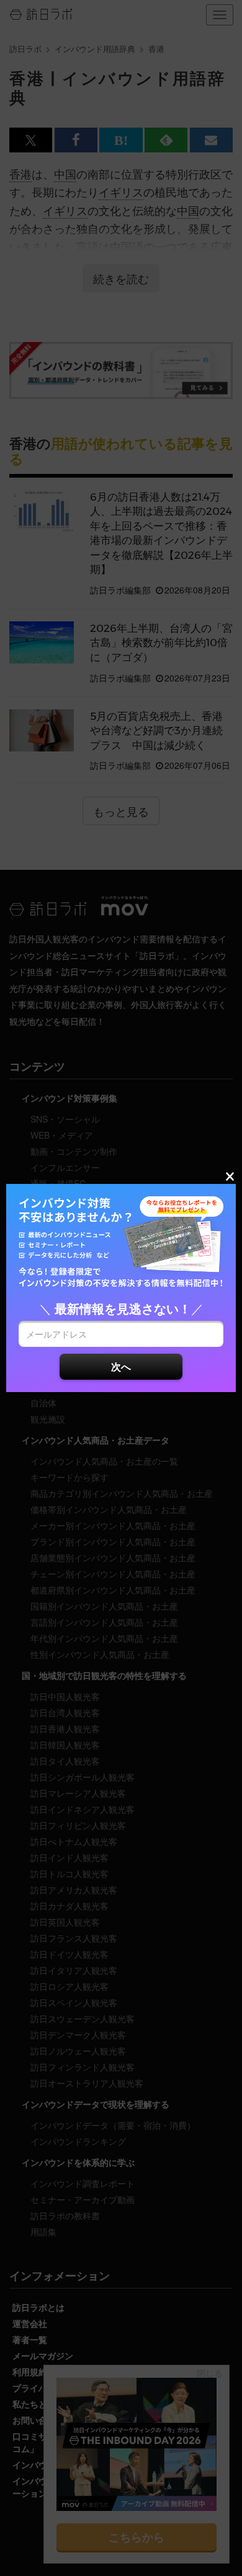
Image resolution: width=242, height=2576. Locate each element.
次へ (121, 1366)
